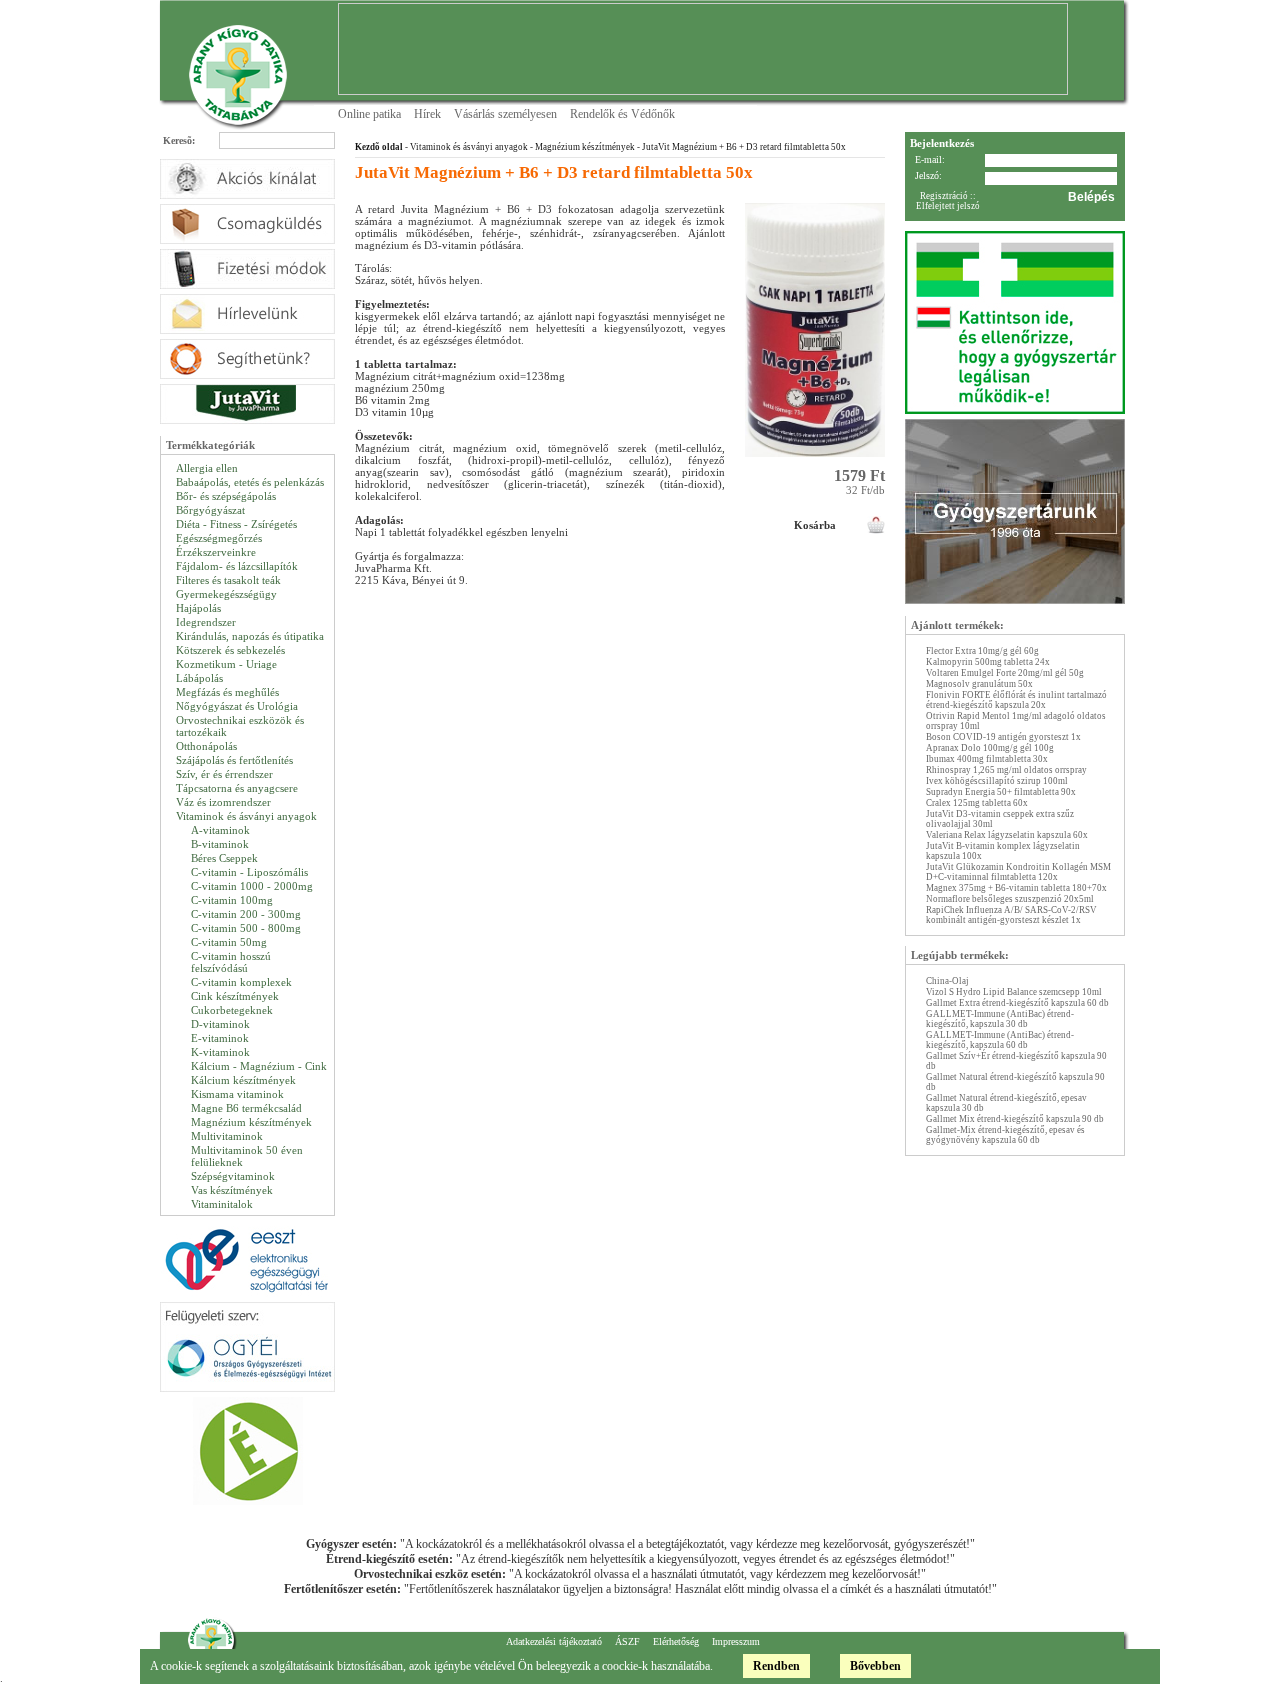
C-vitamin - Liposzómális (249, 872)
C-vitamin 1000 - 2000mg (252, 886)
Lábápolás (199, 678)
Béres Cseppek (224, 858)
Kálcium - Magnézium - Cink (259, 1066)
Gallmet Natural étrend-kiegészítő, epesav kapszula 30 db (1006, 1103)
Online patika (369, 114)
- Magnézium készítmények (581, 147)
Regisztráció (944, 196)
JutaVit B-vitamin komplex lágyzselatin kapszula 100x (1003, 851)
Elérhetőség (676, 1641)
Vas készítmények (232, 1190)
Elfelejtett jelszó (948, 206)
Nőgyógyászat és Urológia (237, 706)
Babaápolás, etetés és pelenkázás (250, 482)
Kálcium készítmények (243, 1080)
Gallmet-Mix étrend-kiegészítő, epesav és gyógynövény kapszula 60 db (1005, 1135)
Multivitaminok (227, 1136)
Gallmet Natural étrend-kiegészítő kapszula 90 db (1015, 1082)
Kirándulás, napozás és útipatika (250, 636)
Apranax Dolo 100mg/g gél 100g (990, 748)
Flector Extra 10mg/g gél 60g (982, 651)
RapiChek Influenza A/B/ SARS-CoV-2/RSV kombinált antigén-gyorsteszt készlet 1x (1011, 915)
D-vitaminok (220, 1024)
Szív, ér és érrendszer (224, 774)
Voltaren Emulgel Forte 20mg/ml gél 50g (1005, 673)
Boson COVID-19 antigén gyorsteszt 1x (1003, 737)
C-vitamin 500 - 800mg (246, 928)
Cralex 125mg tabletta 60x (977, 803)
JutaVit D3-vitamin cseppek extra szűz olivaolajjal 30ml (1000, 819)
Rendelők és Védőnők (622, 114)
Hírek (427, 114)
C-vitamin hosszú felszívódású (231, 962)
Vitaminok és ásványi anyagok (246, 816)
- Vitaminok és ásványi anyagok (465, 147)
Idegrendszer (206, 622)
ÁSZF (627, 1641)
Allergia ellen (207, 468)
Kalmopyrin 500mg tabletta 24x (988, 662)
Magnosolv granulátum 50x (979, 684)
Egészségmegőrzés (219, 538)
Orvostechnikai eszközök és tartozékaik (240, 726)
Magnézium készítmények (251, 1122)
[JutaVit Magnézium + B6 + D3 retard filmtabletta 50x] (815, 463)
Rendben (776, 1666)
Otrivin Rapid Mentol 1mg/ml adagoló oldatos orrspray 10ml (1016, 721)
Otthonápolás (206, 746)
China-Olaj (947, 981)
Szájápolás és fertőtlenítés (234, 760)
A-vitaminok (220, 830)
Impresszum (736, 1641)
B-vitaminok (220, 844)
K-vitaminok (220, 1052)
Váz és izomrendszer (223, 802)
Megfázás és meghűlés (227, 692)
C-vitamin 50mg (229, 942)
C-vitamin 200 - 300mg (246, 914)
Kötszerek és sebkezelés (230, 650)
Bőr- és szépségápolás (226, 496)
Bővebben (875, 1666)
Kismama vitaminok (237, 1094)
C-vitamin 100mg (232, 900)
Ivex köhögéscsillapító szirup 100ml (997, 781)
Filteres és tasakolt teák (228, 580)
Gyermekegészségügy (226, 594)
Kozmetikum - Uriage (226, 664)
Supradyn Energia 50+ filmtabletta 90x (1001, 792)
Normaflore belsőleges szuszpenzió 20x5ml (1010, 899)
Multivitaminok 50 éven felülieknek (247, 1156)
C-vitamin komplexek (241, 982)
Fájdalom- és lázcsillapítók (237, 566)
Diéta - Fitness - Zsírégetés (236, 524)
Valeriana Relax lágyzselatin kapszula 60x (1007, 835)
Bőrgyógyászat (210, 510)
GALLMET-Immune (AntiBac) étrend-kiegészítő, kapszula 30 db (1000, 1019)
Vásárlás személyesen (505, 114)
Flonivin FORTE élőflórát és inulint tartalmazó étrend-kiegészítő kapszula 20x (1016, 700)
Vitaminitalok (222, 1204)
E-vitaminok (220, 1038)
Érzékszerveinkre (216, 552)
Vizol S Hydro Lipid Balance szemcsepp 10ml (1014, 992)
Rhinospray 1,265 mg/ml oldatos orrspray (1006, 770)
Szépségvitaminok (233, 1176)
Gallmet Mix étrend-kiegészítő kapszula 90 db (1015, 1119)
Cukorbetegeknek (232, 1010)
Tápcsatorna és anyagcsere (237, 788)
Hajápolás (198, 608)
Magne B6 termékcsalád (246, 1108)
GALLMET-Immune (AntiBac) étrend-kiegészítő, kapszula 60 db (1000, 1040)
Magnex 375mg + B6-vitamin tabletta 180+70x (1016, 888)
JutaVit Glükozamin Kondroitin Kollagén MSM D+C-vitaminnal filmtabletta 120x (1018, 872)
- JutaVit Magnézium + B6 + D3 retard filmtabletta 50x (740, 147)
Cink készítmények (235, 996)
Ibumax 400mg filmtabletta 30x (987, 759)
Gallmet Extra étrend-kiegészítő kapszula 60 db (1017, 1003)
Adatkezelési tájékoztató (554, 1641)
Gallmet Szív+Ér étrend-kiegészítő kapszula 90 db (1016, 1061)
